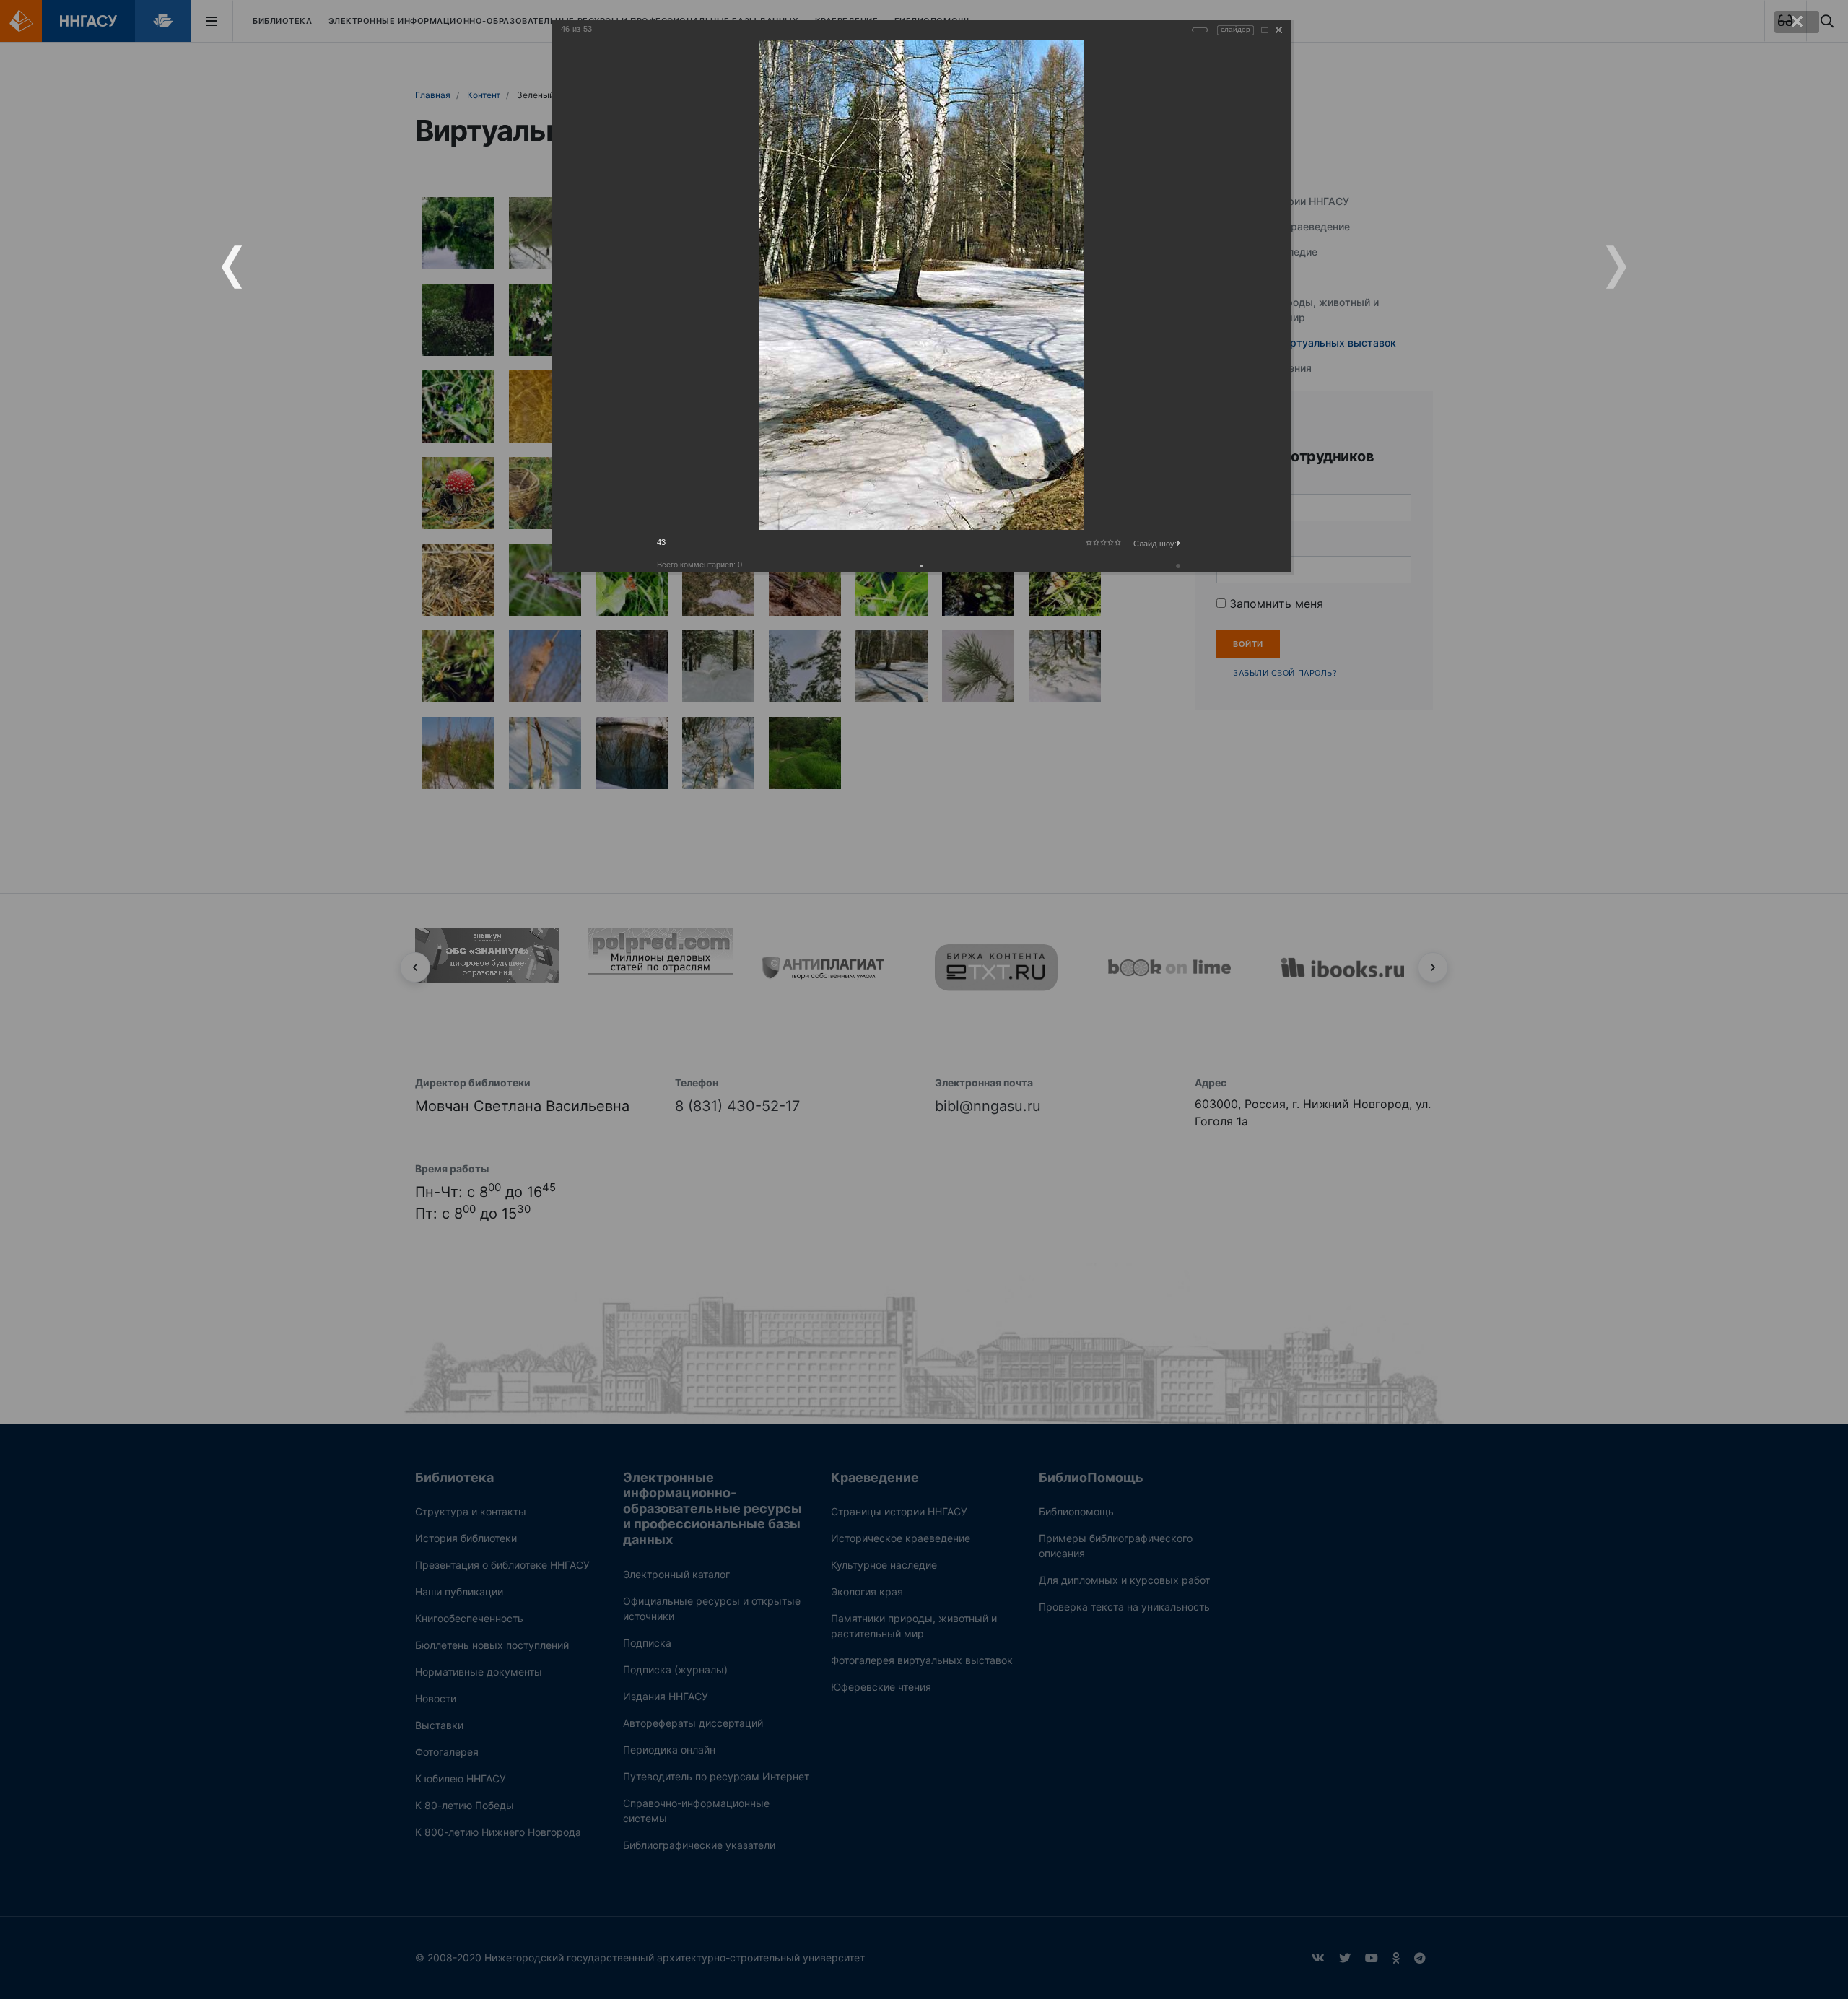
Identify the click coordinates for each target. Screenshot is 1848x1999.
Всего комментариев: (699, 565)
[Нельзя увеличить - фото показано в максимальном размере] (1265, 30)
